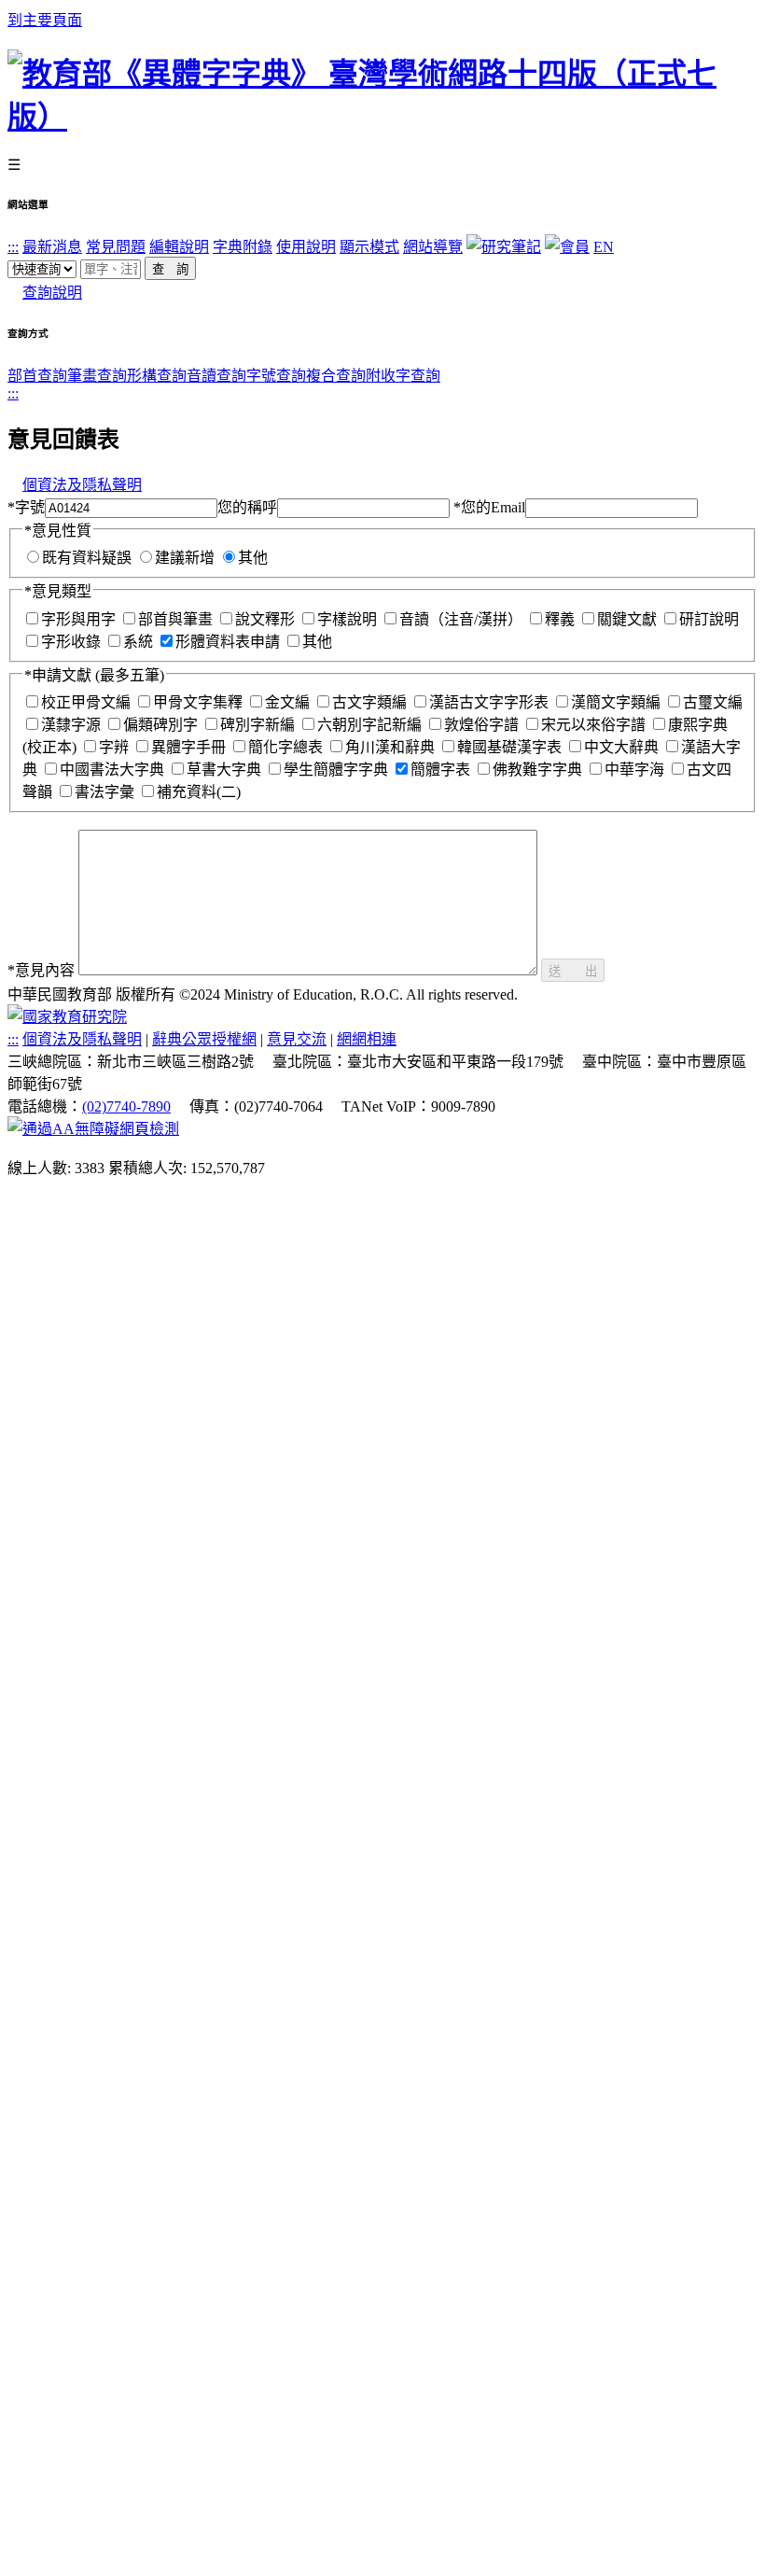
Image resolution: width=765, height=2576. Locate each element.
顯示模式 (369, 247)
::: (13, 247)
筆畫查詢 (97, 376)
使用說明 (306, 247)
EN (604, 247)
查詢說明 (52, 293)
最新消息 (52, 247)
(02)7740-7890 (126, 1106)
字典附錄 (243, 247)
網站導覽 (433, 247)
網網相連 (367, 1039)
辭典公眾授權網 (204, 1039)
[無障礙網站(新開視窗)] (93, 1129)
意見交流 (297, 1039)
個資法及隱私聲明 (82, 485)
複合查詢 (336, 376)
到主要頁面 (45, 20)
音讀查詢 (216, 376)
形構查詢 (157, 376)
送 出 (573, 971)
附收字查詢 (403, 376)
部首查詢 (37, 376)
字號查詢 (276, 376)
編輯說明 (179, 247)
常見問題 (116, 247)
